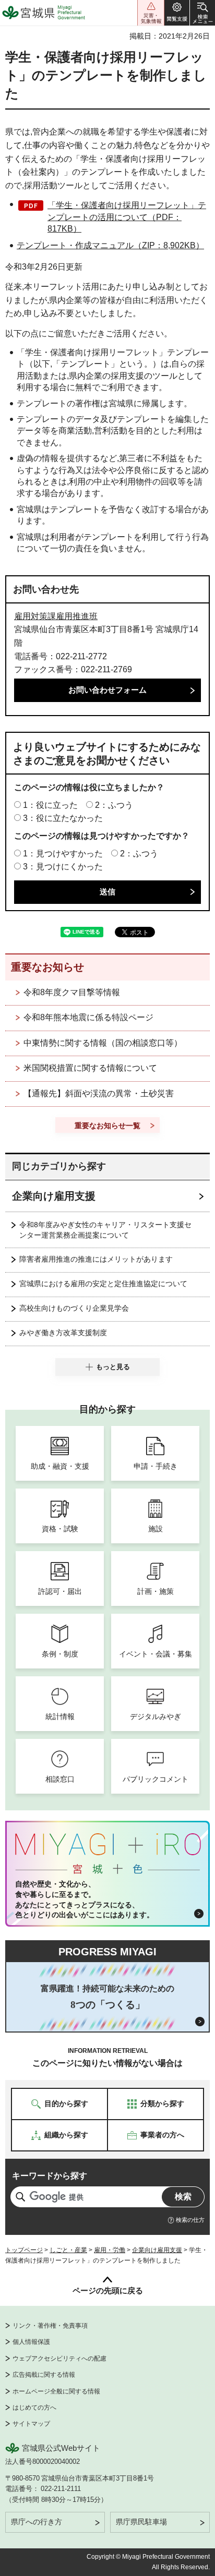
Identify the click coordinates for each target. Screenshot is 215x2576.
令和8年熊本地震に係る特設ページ (88, 1017)
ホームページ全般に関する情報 (56, 2391)
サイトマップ (31, 2424)
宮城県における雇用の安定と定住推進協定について (103, 1284)
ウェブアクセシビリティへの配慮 (59, 2359)
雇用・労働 (110, 2250)
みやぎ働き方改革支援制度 (63, 1333)
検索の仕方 (190, 2220)
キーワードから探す (50, 2176)
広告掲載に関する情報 (44, 2375)
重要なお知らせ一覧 (107, 1126)
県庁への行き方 (37, 2522)
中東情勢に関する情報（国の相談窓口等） (103, 1043)
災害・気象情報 (151, 13)
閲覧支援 (177, 13)
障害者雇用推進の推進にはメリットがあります (96, 1259)
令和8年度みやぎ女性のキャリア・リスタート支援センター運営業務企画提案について (105, 1230)
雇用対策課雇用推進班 (56, 616)
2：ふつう (114, 805)
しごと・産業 (68, 2250)
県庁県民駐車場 (141, 2522)
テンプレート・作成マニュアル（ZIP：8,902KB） (110, 245)
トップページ (24, 2250)
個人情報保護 (31, 2342)
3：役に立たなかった (63, 818)
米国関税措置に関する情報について (90, 1068)
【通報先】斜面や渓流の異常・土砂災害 (99, 1093)
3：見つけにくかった (63, 867)
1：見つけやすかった (63, 854)
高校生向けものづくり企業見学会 (74, 1308)
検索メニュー (202, 13)
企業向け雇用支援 (54, 1196)
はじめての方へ (34, 2408)
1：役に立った (50, 805)
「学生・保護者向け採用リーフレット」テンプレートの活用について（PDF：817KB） (127, 217)
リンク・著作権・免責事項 (50, 2326)
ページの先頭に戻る (108, 2290)
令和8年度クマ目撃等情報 (72, 992)
